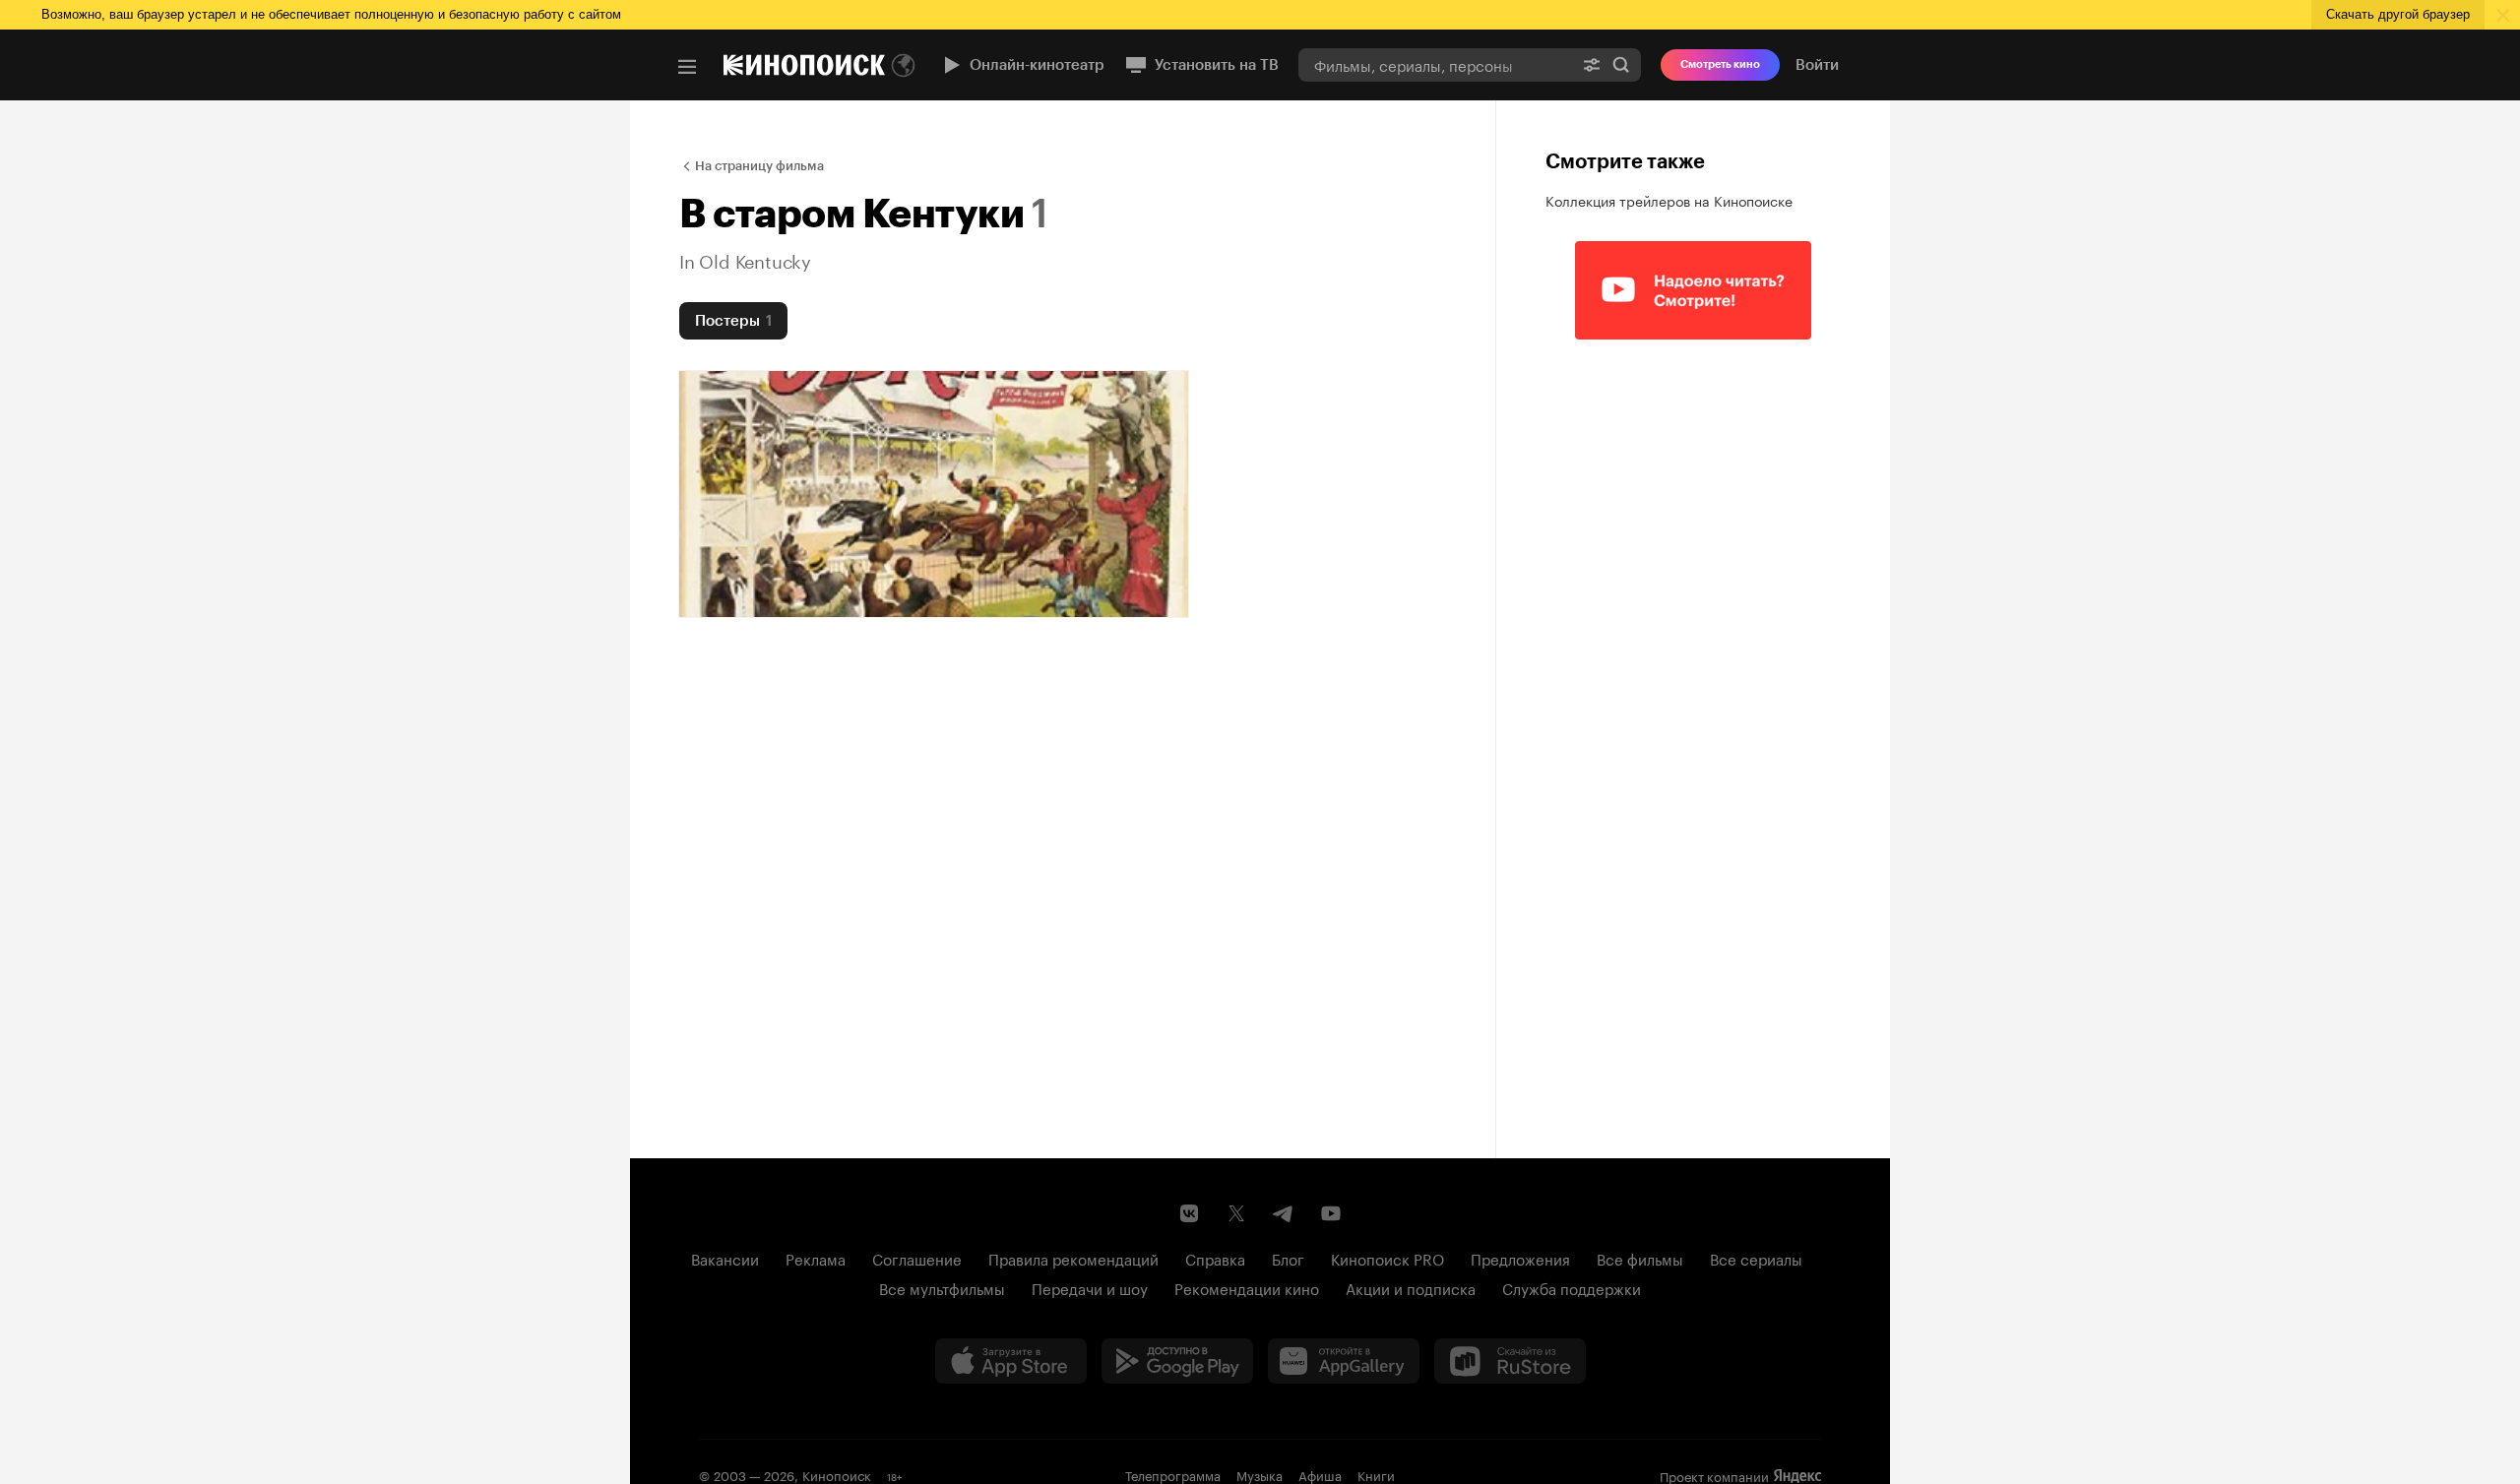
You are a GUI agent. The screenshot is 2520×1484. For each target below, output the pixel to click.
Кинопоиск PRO (1387, 1258)
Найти (1621, 64)
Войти (1817, 65)
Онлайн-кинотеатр (1037, 65)
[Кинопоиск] (804, 65)
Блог (1288, 1258)
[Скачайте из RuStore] (1510, 1361)
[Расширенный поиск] (1592, 64)
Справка (1215, 1258)
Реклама (816, 1258)
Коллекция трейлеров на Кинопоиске (1669, 200)
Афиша (1320, 1474)
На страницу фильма (759, 166)
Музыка (1260, 1474)
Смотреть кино (1720, 64)
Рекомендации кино (1247, 1287)
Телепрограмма (1173, 1474)
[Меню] (687, 67)
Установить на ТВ (1217, 65)
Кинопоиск (837, 1474)
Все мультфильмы (942, 1287)
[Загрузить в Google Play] (1177, 1361)
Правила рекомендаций (1073, 1258)
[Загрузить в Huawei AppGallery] (1344, 1361)
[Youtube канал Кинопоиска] (1331, 1213)
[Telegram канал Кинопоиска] (1284, 1213)
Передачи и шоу (1090, 1287)
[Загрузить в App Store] (1011, 1361)
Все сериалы (1756, 1258)
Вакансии (725, 1258)
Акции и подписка (1411, 1287)
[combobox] (1435, 64)
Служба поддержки (1572, 1287)
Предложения (1520, 1258)
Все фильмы (1640, 1258)
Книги (1376, 1474)
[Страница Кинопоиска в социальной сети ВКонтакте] (1189, 1213)
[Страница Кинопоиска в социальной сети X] (1236, 1213)
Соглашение (917, 1258)
